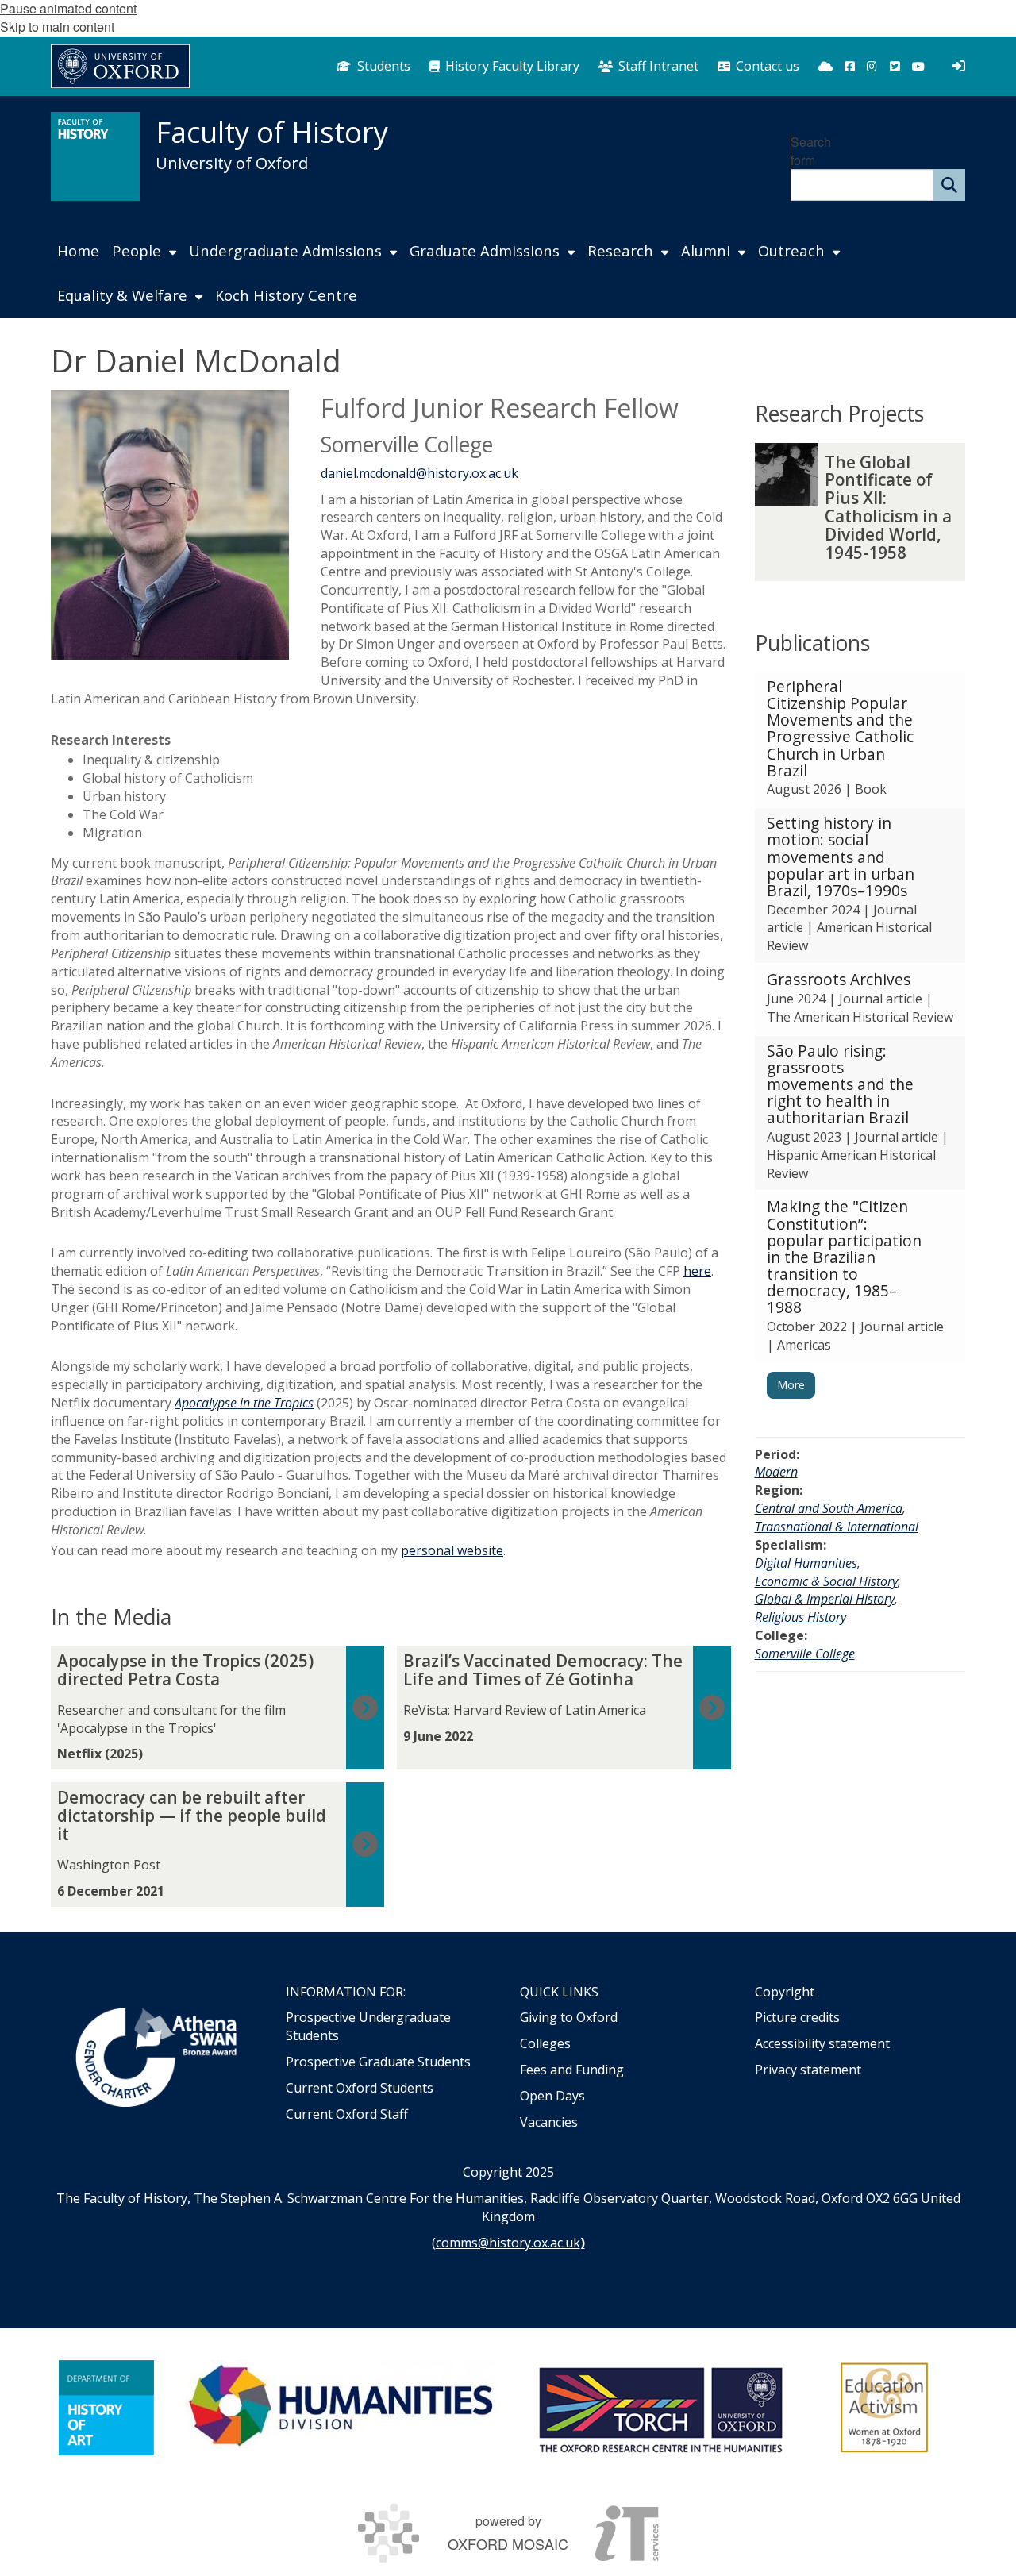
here (697, 1271)
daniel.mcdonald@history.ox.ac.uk (419, 473)
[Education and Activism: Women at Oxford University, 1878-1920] (885, 2408)
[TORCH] (660, 2408)
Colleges (545, 2043)
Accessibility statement (822, 2043)
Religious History (800, 1617)
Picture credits (797, 2017)
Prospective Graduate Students (378, 2062)
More (791, 1385)
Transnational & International (837, 1527)
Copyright (785, 1992)
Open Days (552, 2096)
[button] (860, 739)
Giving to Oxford (569, 2017)
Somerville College (805, 1654)
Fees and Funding (572, 2070)
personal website (452, 1550)
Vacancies (549, 2122)
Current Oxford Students (360, 2088)
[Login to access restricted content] (959, 66)
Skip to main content (57, 27)
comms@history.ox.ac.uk (508, 2243)
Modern (776, 1472)
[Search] (949, 185)
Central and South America (829, 1508)
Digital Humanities (806, 1563)
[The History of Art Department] (106, 2408)
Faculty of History (272, 132)
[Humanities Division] (343, 2408)
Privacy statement (808, 2070)
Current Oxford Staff (347, 2114)
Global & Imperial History (825, 1599)
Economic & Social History (826, 1581)
